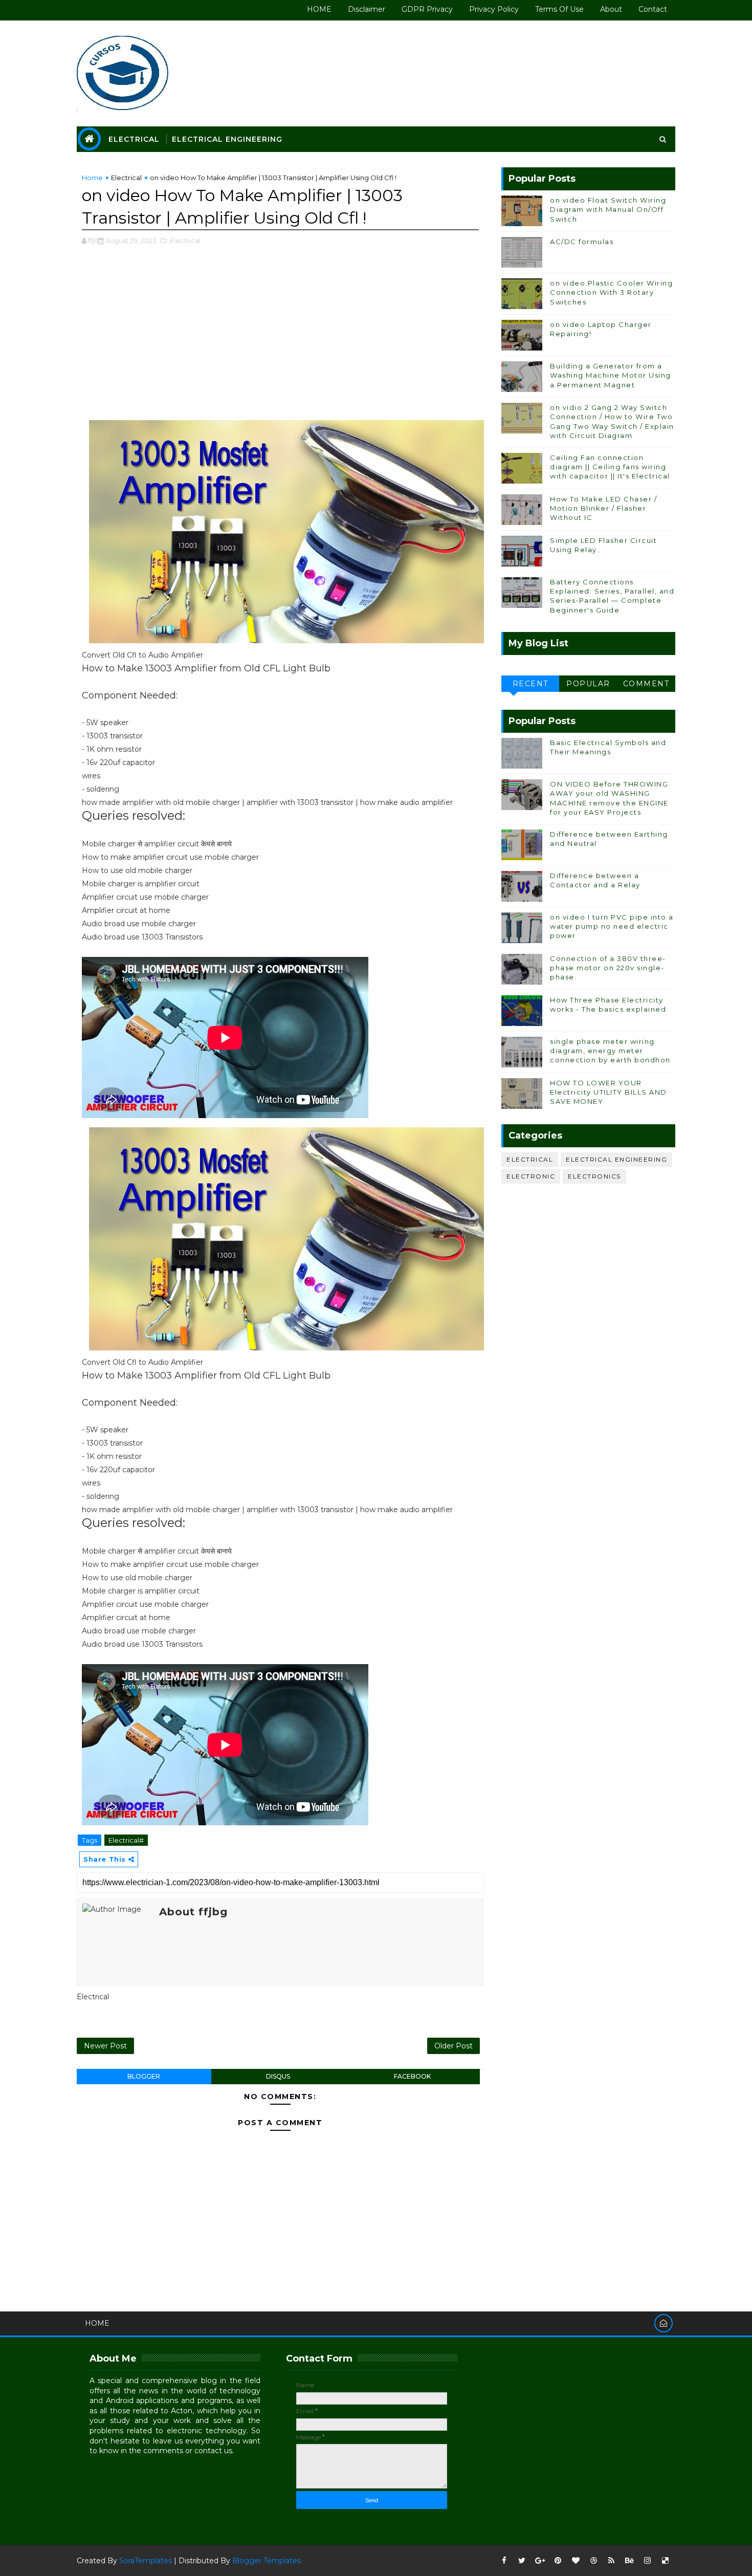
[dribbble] (593, 2561)
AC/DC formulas (582, 242)
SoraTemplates (146, 2561)
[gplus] (540, 2561)
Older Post (454, 2046)
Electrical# (126, 1840)
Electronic (531, 1176)
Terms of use (559, 9)
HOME (319, 9)
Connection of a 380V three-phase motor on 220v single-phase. (608, 968)
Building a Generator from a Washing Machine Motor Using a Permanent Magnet (611, 375)
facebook (412, 2076)
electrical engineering (616, 1159)
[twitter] (522, 2561)
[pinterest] (558, 2561)
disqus (278, 2076)
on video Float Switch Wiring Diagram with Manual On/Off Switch (608, 209)
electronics (594, 1176)
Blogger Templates (267, 2561)
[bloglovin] (576, 2561)
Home (92, 178)
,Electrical (184, 241)
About (611, 9)
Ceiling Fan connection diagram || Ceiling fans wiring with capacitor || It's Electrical (610, 467)
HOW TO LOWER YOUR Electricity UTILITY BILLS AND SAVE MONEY (609, 1092)
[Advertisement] (280, 338)
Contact (653, 9)
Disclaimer (367, 9)
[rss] (611, 2561)
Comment (646, 684)
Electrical (134, 139)
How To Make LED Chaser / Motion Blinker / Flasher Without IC (603, 508)
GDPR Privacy (427, 9)
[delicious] (665, 2561)
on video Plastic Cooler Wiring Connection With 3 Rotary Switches (611, 292)
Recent (530, 684)
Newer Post (105, 2046)
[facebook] (504, 2561)
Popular (588, 684)
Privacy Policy (494, 9)
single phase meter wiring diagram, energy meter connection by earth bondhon (610, 1051)
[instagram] (647, 2561)
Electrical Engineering (227, 139)
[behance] (629, 2561)
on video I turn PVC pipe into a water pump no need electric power (612, 926)
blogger (144, 2076)
